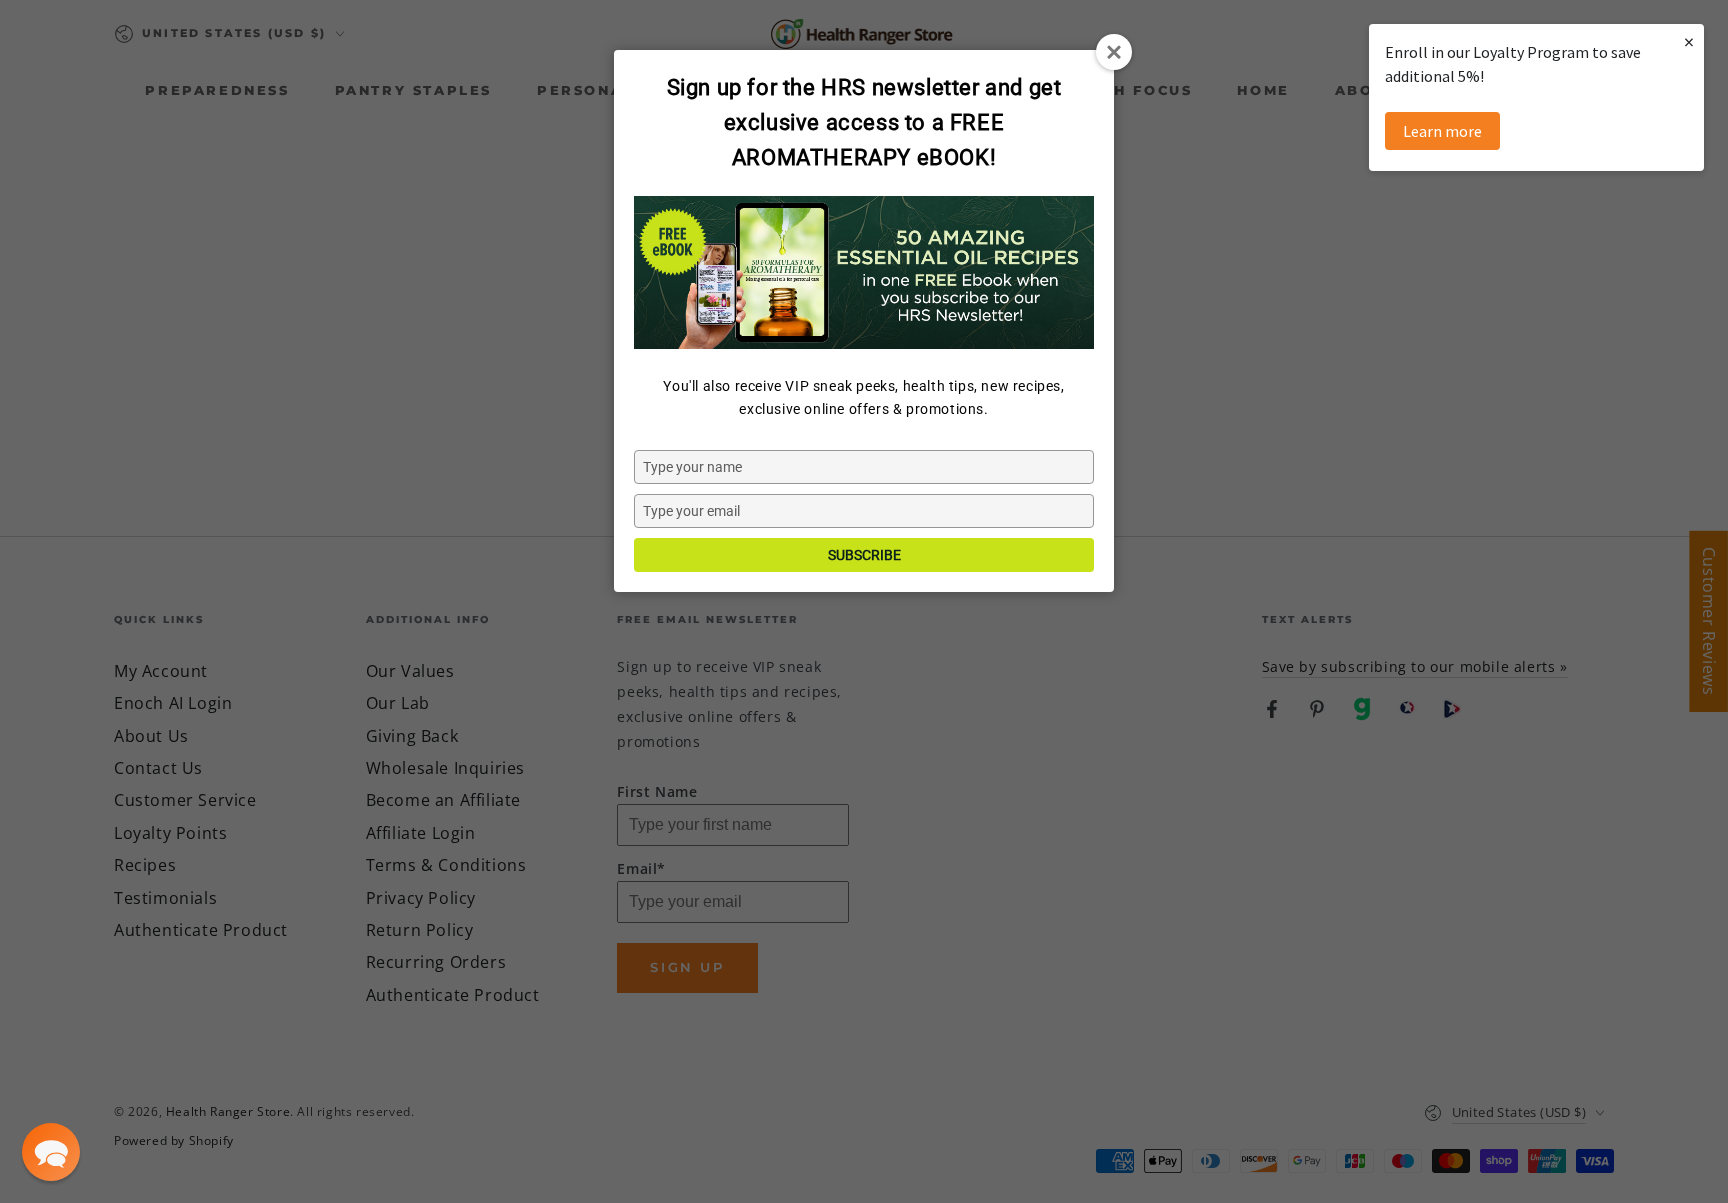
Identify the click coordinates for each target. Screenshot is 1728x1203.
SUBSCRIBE (864, 555)
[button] (51, 1152)
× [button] (1689, 41)
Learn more (1442, 131)
